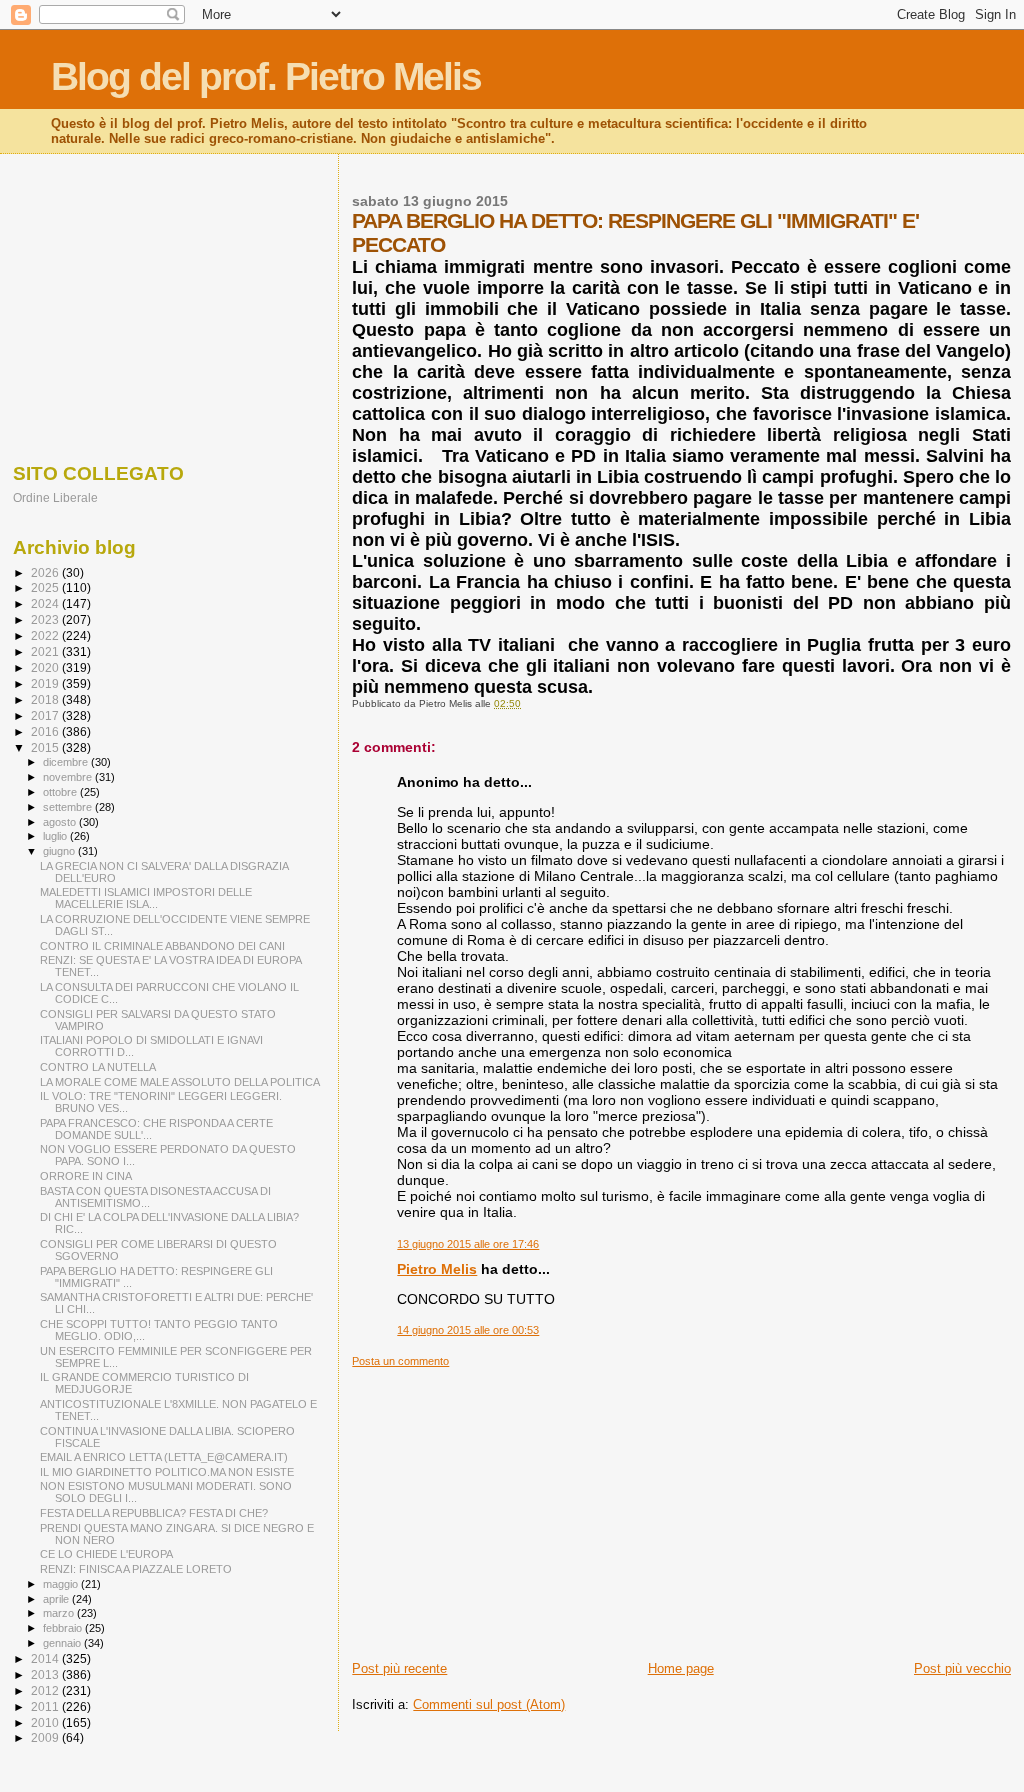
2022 (46, 635)
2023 (46, 619)
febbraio (64, 1628)
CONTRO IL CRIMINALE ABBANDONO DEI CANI (162, 946)
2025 (46, 587)
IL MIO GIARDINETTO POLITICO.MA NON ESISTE (167, 1472)
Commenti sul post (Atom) (489, 1704)
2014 (46, 1658)
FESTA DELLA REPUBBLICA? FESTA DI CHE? (154, 1513)
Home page (681, 1668)
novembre (69, 777)
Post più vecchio (962, 1668)
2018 (46, 699)
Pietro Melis (437, 1269)
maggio (62, 1584)
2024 (46, 603)
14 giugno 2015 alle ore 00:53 (468, 1330)
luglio (56, 836)
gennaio (63, 1643)
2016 (46, 731)
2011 (46, 1706)
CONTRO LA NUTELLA (98, 1067)
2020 (46, 667)
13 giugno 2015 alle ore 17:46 (468, 1244)
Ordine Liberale (55, 497)
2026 (46, 572)
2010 (46, 1722)
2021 (46, 651)
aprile (57, 1599)
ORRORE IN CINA (86, 1176)
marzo (60, 1613)
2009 (46, 1737)
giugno (60, 851)
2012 (46, 1690)
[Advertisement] (681, 1508)
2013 (46, 1674)
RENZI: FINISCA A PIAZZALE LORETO (136, 1569)
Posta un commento (400, 1361)
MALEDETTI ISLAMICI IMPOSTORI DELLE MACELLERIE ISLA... (146, 898)
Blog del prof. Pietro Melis (266, 76)
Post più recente (399, 1668)
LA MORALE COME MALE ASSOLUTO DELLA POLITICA (180, 1082)
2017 (46, 715)
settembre (69, 807)
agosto (61, 822)
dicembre (67, 762)
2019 (46, 683)
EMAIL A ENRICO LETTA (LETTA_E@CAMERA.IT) (164, 1457)
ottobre (61, 792)
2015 (46, 747)
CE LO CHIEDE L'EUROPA (106, 1554)
